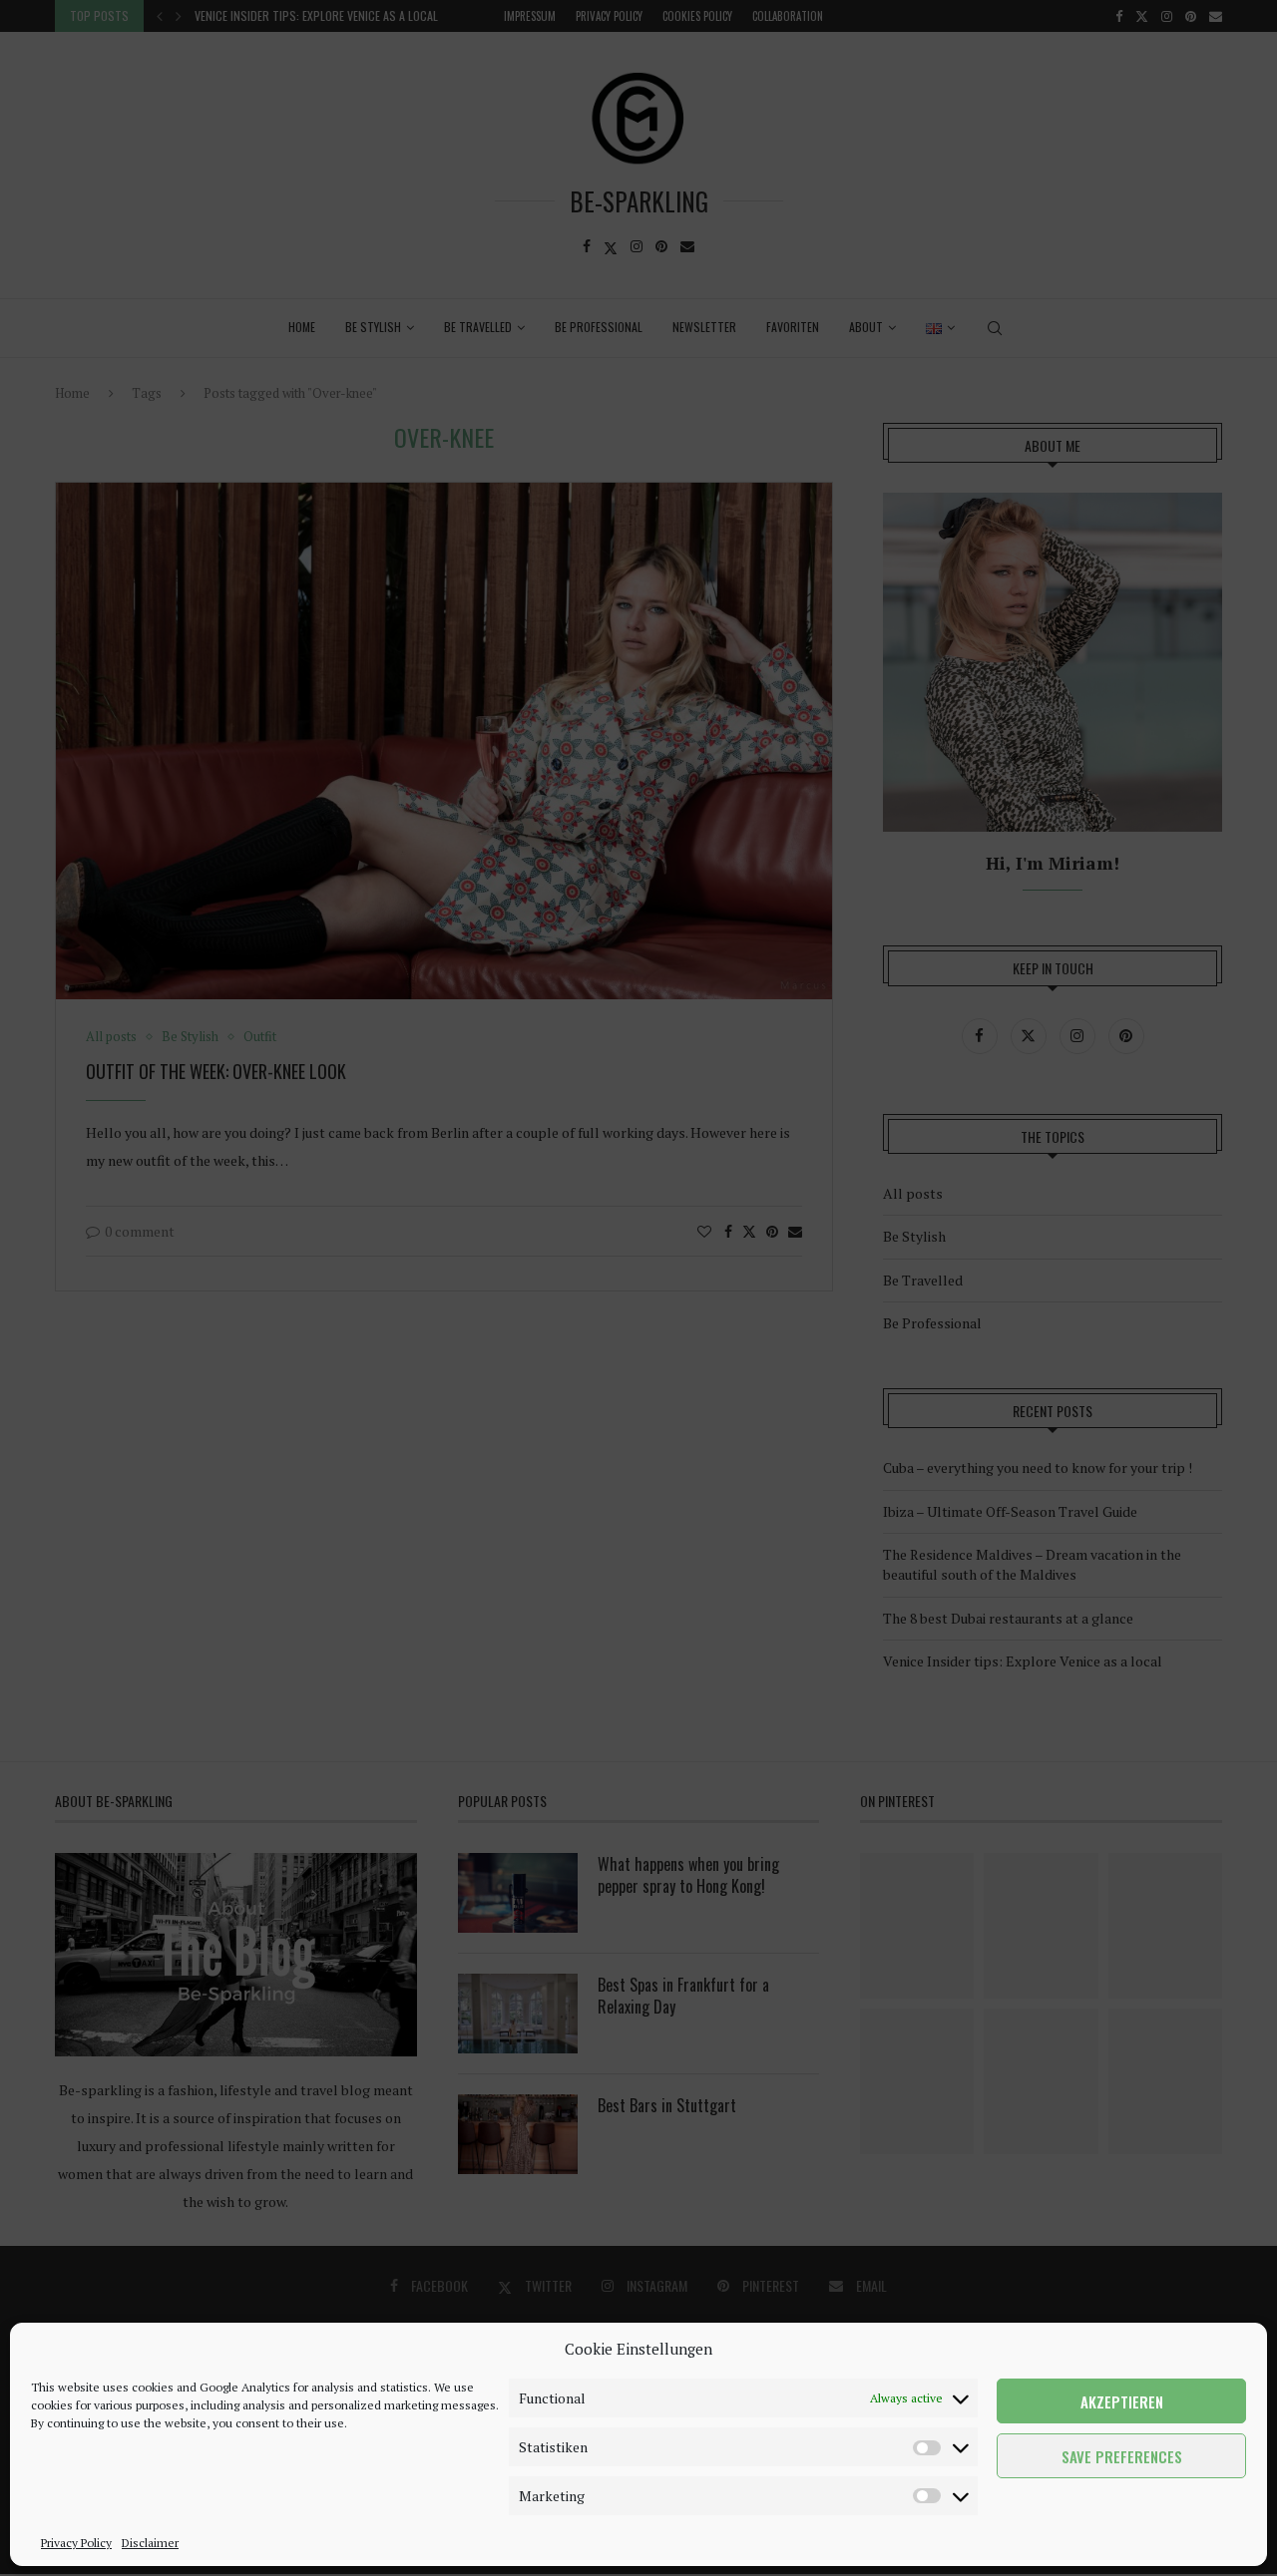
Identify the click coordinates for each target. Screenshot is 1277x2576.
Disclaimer (150, 2543)
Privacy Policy (76, 2543)
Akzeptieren (1122, 2401)
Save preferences (1122, 2456)
